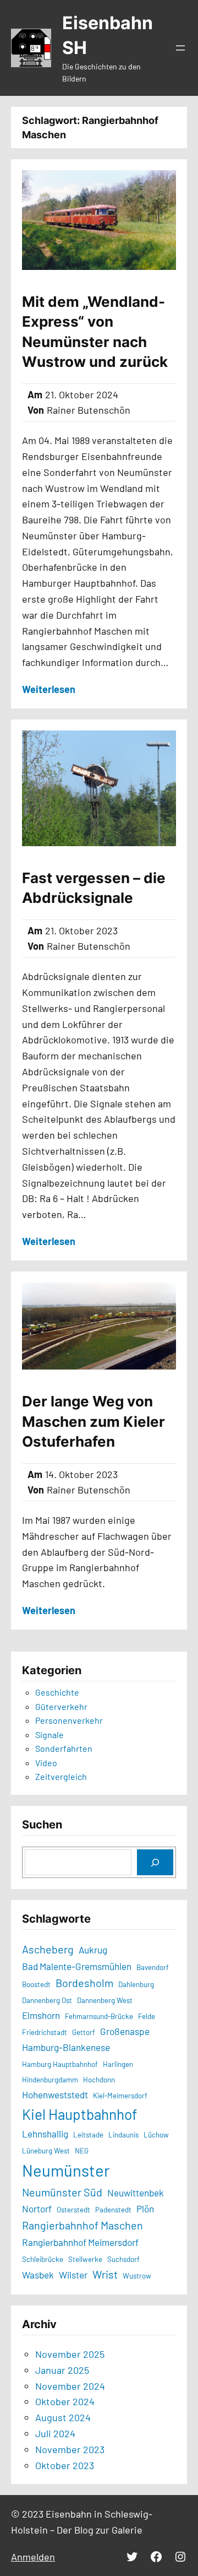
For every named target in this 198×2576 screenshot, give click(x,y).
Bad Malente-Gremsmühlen (77, 1966)
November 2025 (70, 2354)
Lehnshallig (45, 2134)
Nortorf (37, 2209)
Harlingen (118, 2064)
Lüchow (156, 2135)
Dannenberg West (105, 2000)
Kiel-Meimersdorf (120, 2096)
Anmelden (33, 2557)
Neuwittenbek (136, 2193)
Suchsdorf (123, 2259)
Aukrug (93, 1950)
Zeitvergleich (61, 1776)
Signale (50, 1735)
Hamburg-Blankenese (66, 2047)
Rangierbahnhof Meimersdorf (80, 2242)
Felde (147, 2016)
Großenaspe (125, 2031)
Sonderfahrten (64, 1748)
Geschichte (57, 1692)
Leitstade (88, 2135)
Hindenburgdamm (50, 2080)
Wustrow (137, 2276)
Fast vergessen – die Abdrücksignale (94, 888)
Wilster (73, 2275)
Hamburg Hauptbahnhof (60, 2064)
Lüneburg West (46, 2151)
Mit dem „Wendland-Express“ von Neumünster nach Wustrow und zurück (95, 332)
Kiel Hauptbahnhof (79, 2114)
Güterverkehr (61, 1706)
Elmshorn (41, 2015)
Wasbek (38, 2275)
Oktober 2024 (65, 2401)
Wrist (105, 2274)
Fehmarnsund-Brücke (99, 2016)
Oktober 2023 (65, 2465)
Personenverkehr (69, 1720)
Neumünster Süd (62, 2192)
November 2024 (70, 2386)
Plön (145, 2209)
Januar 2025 (62, 2370)
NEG (82, 2151)
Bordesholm (84, 1983)
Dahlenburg (136, 1984)
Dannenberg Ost (47, 2000)
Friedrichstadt (45, 2032)
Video (46, 1763)
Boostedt (36, 1984)
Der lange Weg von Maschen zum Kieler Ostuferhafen (94, 1421)
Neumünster (66, 2170)
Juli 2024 (55, 2433)
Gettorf (84, 2032)
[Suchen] (155, 1862)
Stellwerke (85, 2259)
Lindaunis (123, 2135)
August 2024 (63, 2417)
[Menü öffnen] (180, 48)
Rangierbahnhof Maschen (82, 2225)
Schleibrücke (43, 2259)
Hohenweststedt (55, 2095)
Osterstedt (73, 2210)
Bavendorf (153, 1967)
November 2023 (70, 2449)
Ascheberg (48, 1949)
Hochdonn (99, 2080)
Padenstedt (113, 2210)
